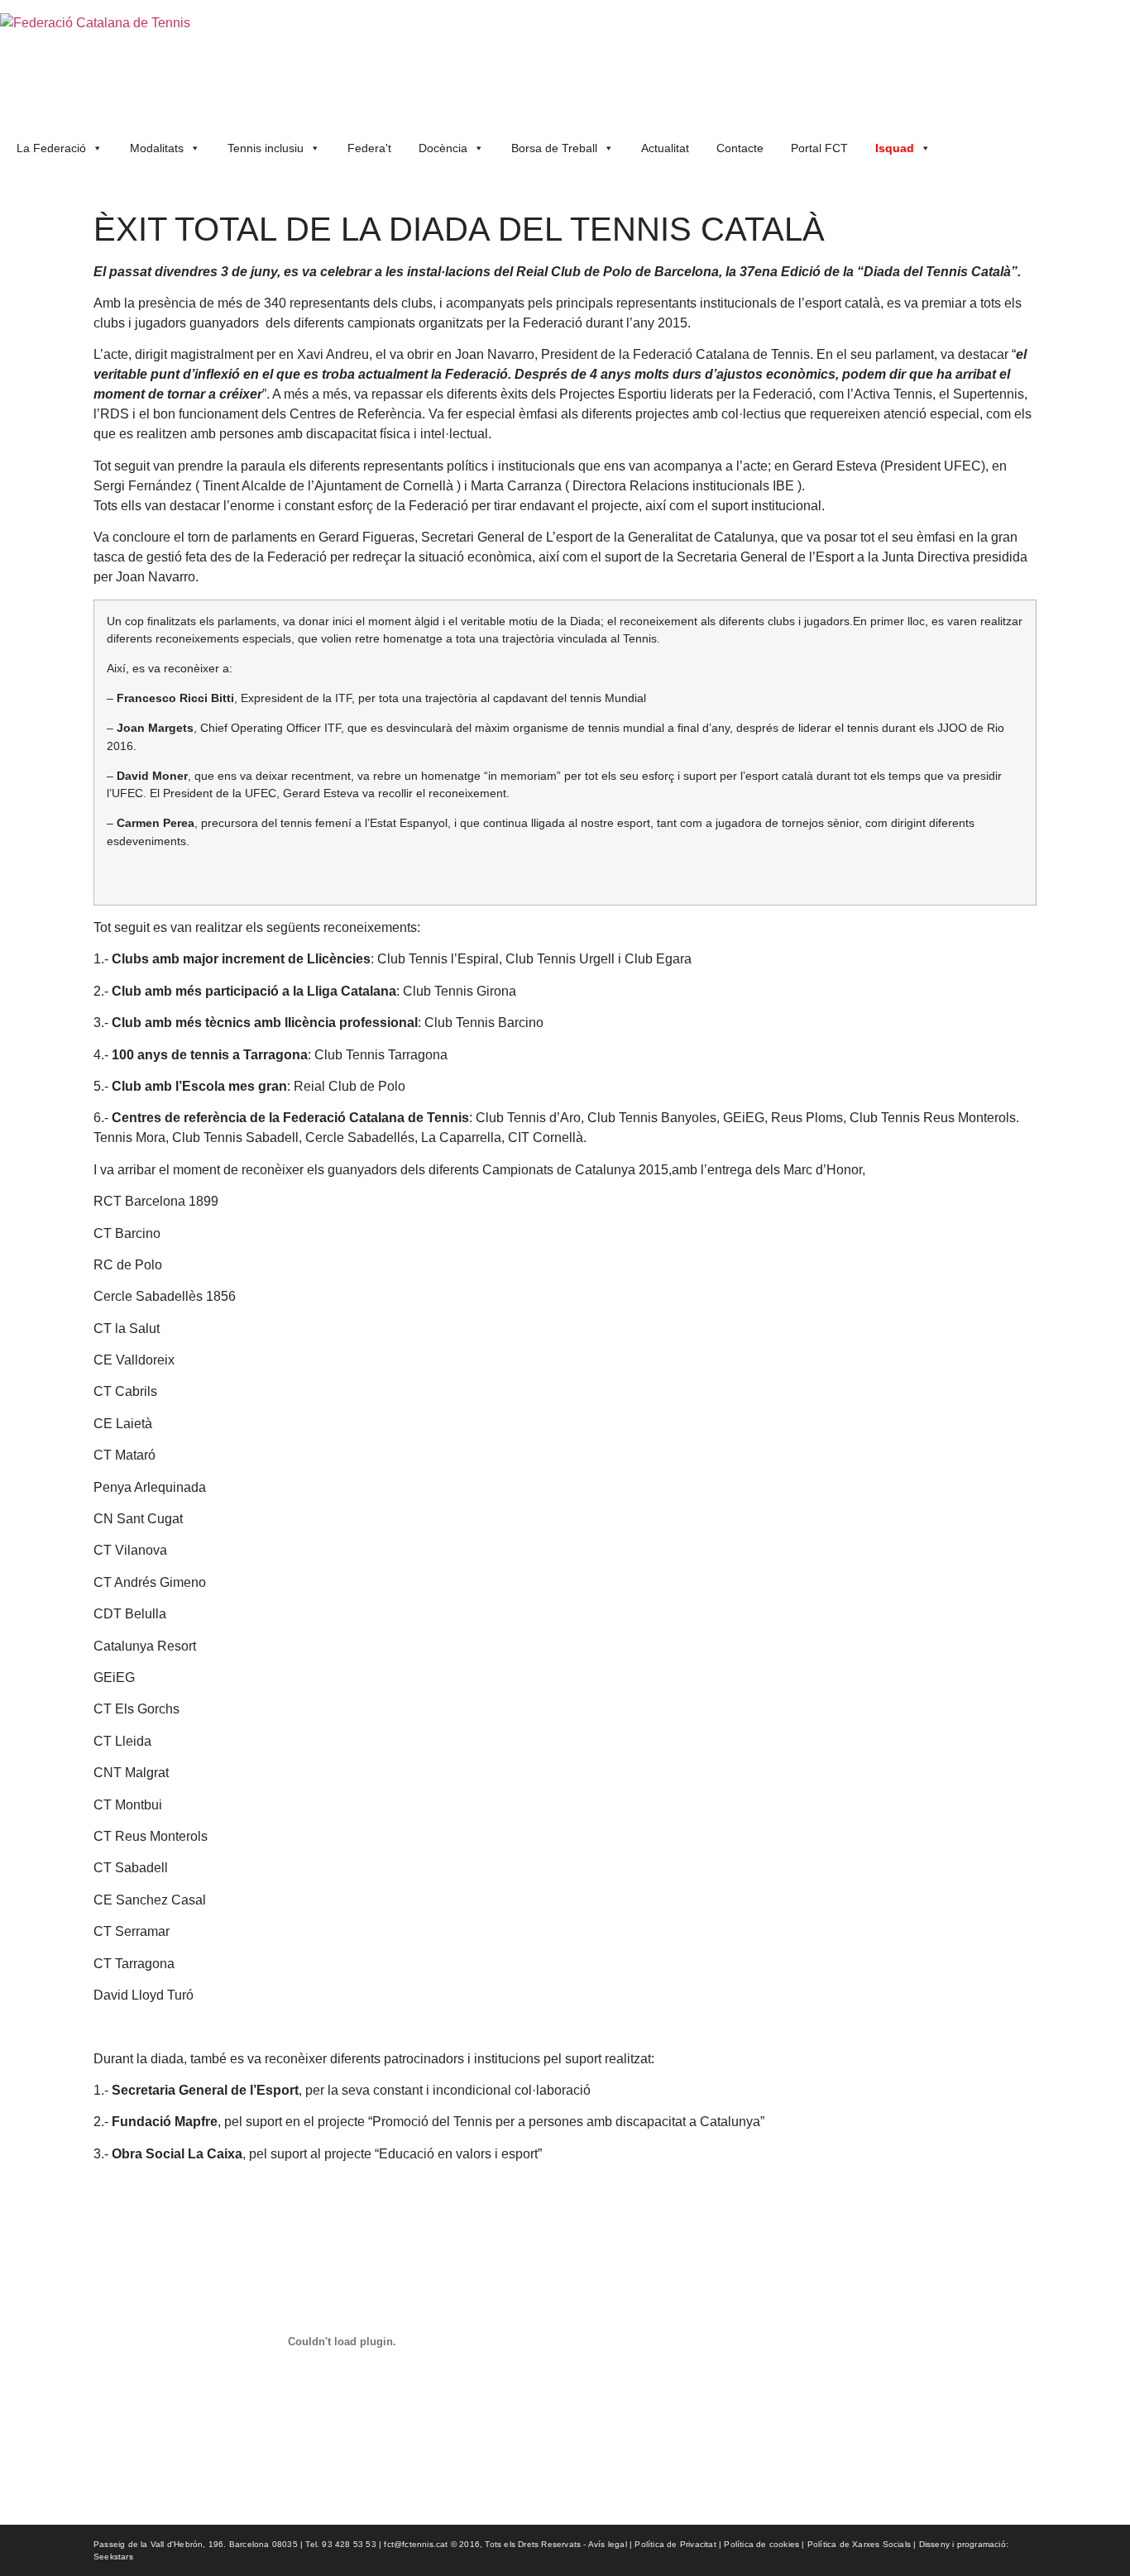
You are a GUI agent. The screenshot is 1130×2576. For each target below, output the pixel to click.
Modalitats (157, 148)
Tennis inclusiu (266, 148)
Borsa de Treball (554, 148)
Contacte (740, 148)
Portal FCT (819, 148)
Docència (443, 148)
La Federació (51, 148)
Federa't (369, 148)
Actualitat (665, 148)
